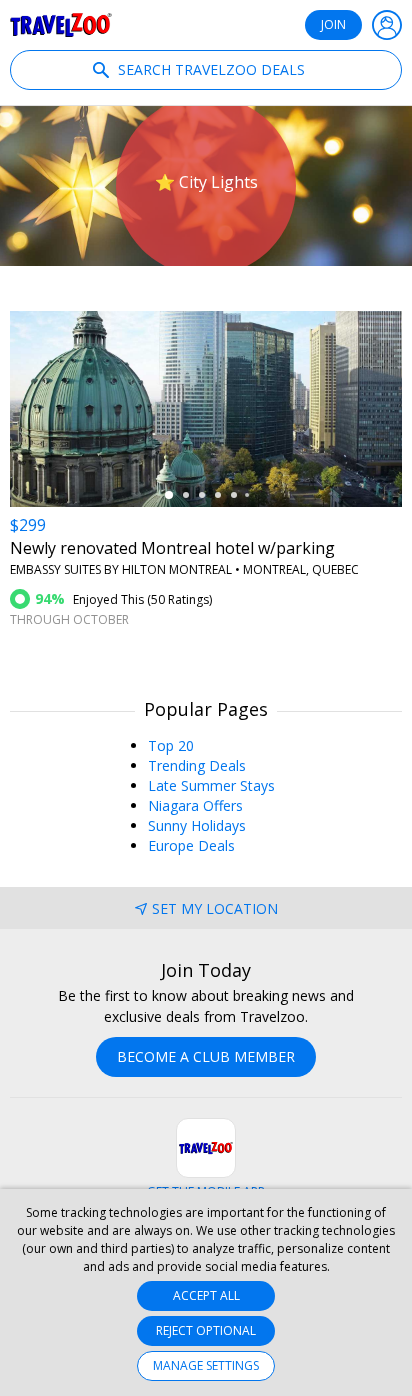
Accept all (206, 1295)
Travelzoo (61, 25)
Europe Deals (191, 845)
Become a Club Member (206, 1056)
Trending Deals (197, 765)
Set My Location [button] (215, 908)
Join (333, 24)
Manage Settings (206, 1365)
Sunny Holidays (197, 825)
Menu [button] (387, 25)
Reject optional (206, 1330)
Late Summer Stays (211, 785)
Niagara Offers (195, 805)
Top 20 (171, 745)
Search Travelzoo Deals (209, 69)
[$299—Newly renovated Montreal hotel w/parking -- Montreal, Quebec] (206, 409)
